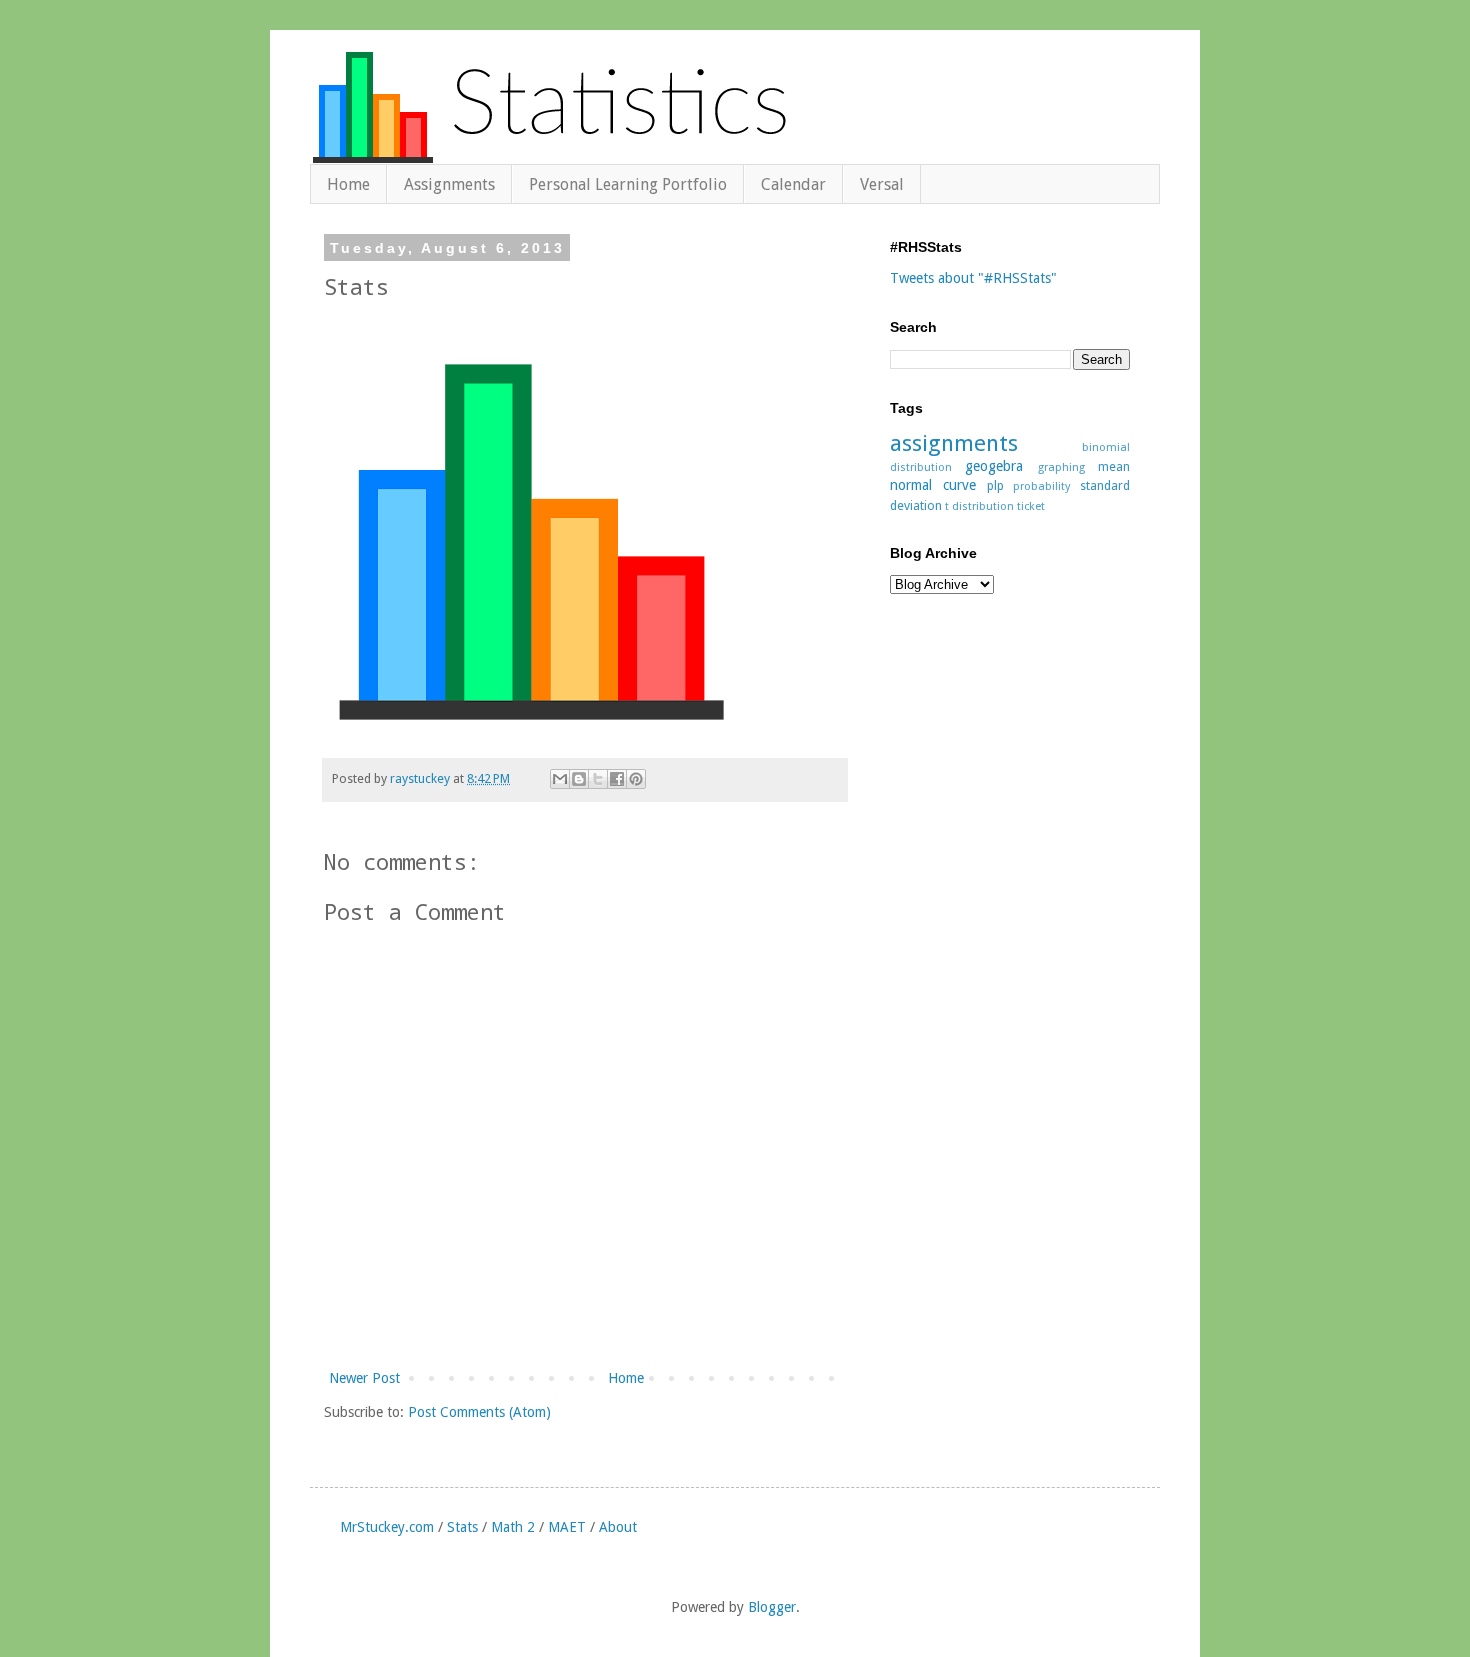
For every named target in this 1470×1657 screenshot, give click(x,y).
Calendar (793, 184)
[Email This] (560, 779)
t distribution (979, 506)
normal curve (933, 485)
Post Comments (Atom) (479, 1412)
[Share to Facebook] (617, 779)
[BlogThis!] (579, 779)
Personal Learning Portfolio (628, 184)
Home (348, 184)
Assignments (449, 184)
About (618, 1527)
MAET (567, 1527)
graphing (1061, 467)
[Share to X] (598, 779)
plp (995, 485)
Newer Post (364, 1378)
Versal (882, 184)
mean (1114, 466)
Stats (462, 1527)
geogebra (994, 466)
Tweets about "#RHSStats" (973, 278)
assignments (954, 443)
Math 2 (513, 1527)
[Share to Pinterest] (636, 779)
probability (1041, 486)
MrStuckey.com (387, 1527)
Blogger (772, 1607)
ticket (1031, 506)
